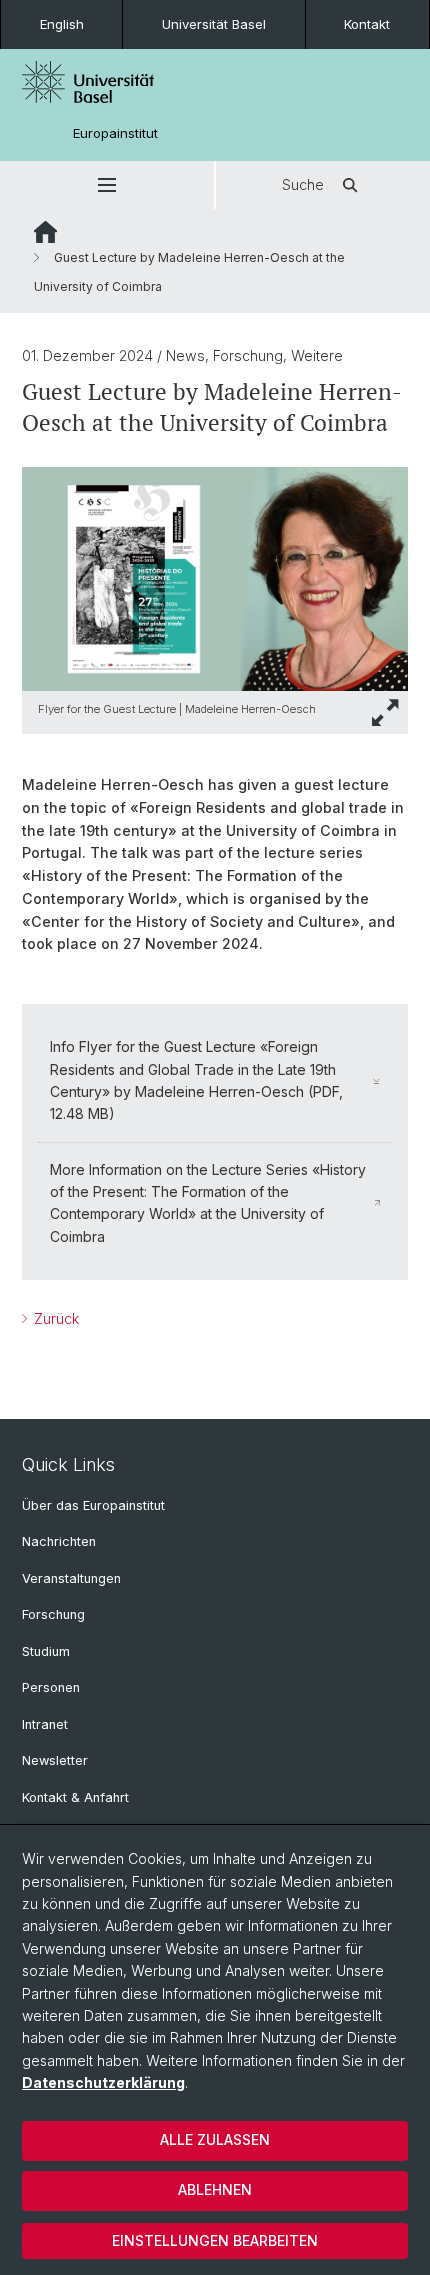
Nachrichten (59, 1541)
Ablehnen (215, 2189)
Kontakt (367, 24)
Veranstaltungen (71, 1578)
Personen (51, 1687)
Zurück (54, 1318)
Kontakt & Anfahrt (75, 1797)
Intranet (45, 1724)
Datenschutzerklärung (103, 2082)
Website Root (45, 232)
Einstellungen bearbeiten (215, 2240)
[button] (107, 185)
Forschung (53, 1614)
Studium (46, 1651)
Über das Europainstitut (93, 1505)
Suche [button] (303, 184)
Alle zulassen (215, 2139)
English (62, 24)
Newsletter (55, 1760)
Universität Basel (214, 24)
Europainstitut (115, 133)
